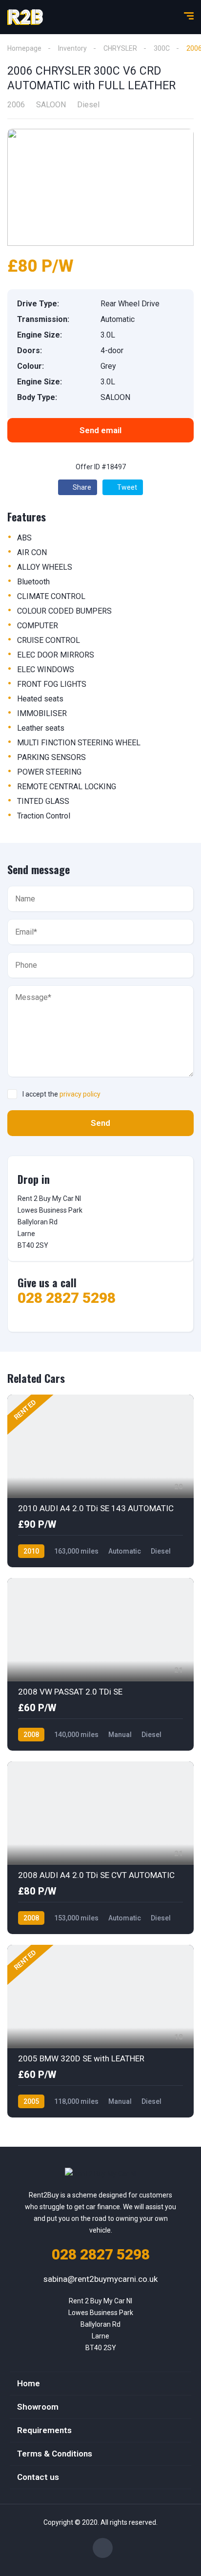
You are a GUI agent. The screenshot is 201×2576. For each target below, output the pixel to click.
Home (29, 2383)
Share (81, 487)
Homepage (24, 48)
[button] (100, 430)
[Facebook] (103, 2548)
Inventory (72, 48)
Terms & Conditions (55, 2454)
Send (100, 1123)
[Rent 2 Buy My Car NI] (25, 17)
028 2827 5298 (67, 1298)
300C (162, 48)
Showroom (38, 2407)
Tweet (126, 487)
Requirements (44, 2430)
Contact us (38, 2477)
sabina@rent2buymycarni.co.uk (100, 2279)
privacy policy (80, 1094)
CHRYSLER (120, 48)
